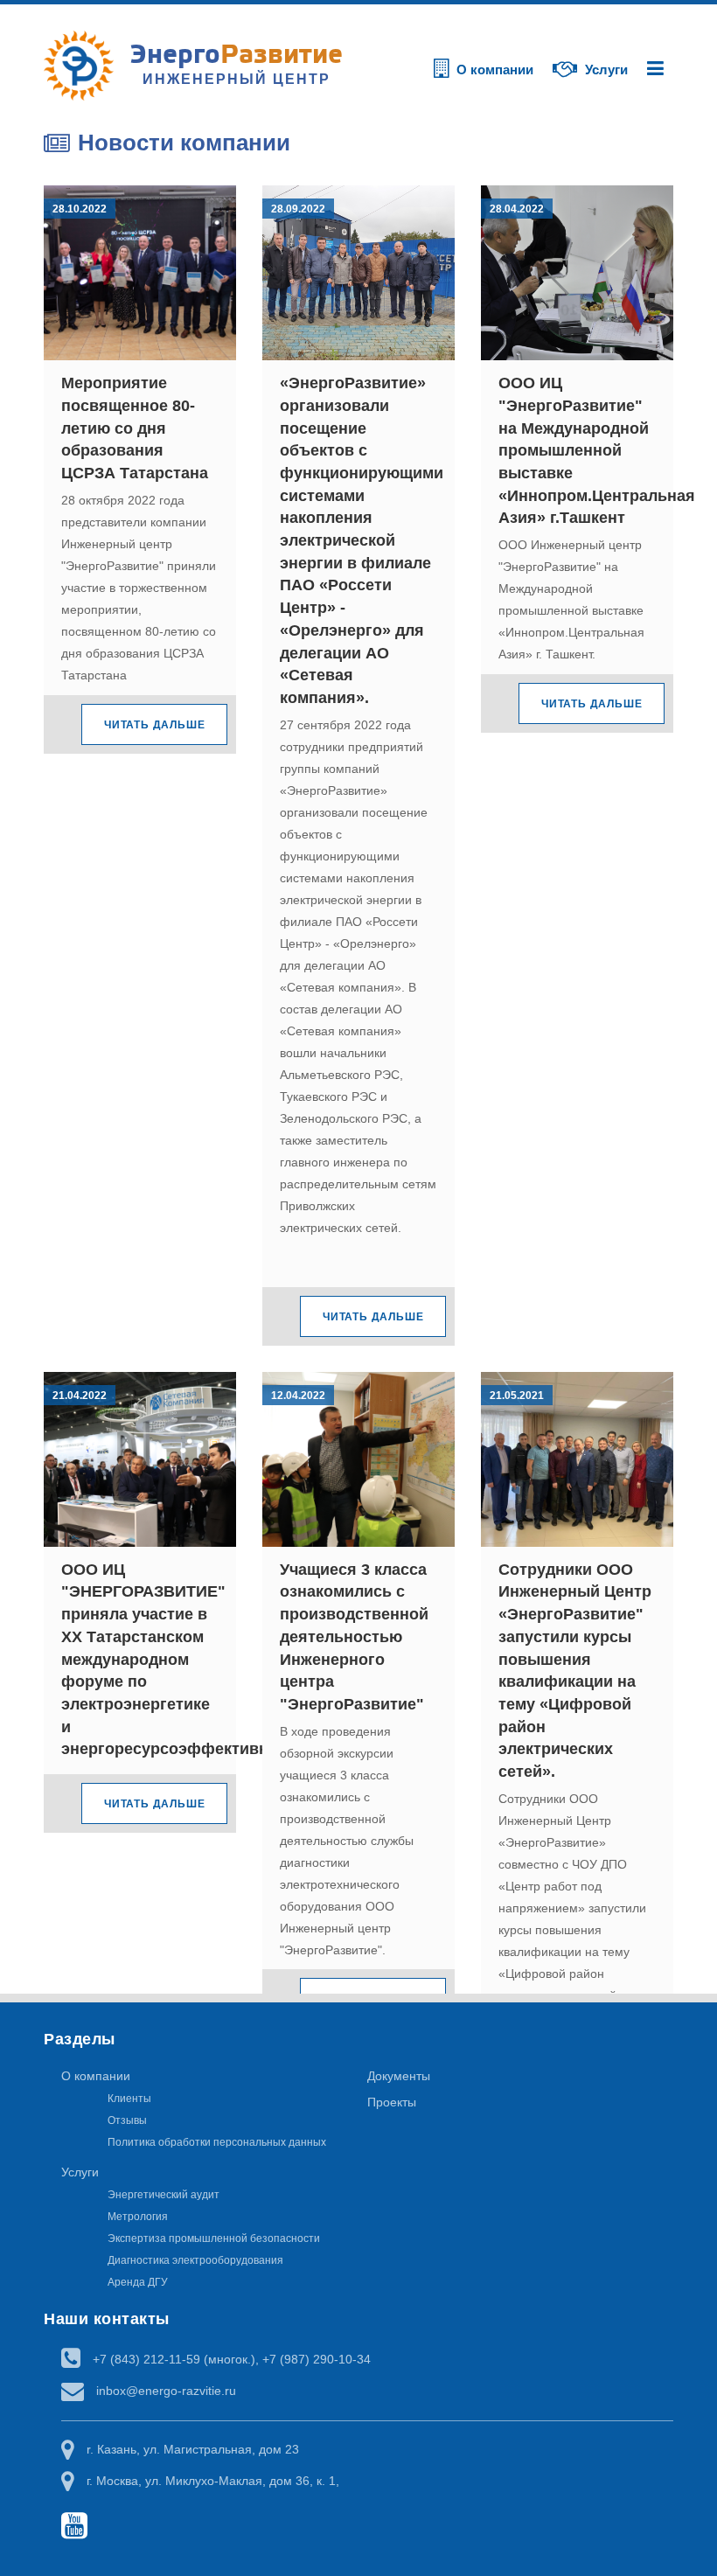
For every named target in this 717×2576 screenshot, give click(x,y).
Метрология (138, 2217)
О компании (96, 2076)
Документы (399, 2076)
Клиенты (129, 2099)
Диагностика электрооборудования (195, 2260)
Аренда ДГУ (138, 2282)
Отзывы (127, 2120)
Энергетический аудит (164, 2195)
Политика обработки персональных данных (217, 2142)
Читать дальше (154, 725)
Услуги (80, 2172)
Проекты (392, 2102)
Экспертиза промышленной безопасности (214, 2238)
